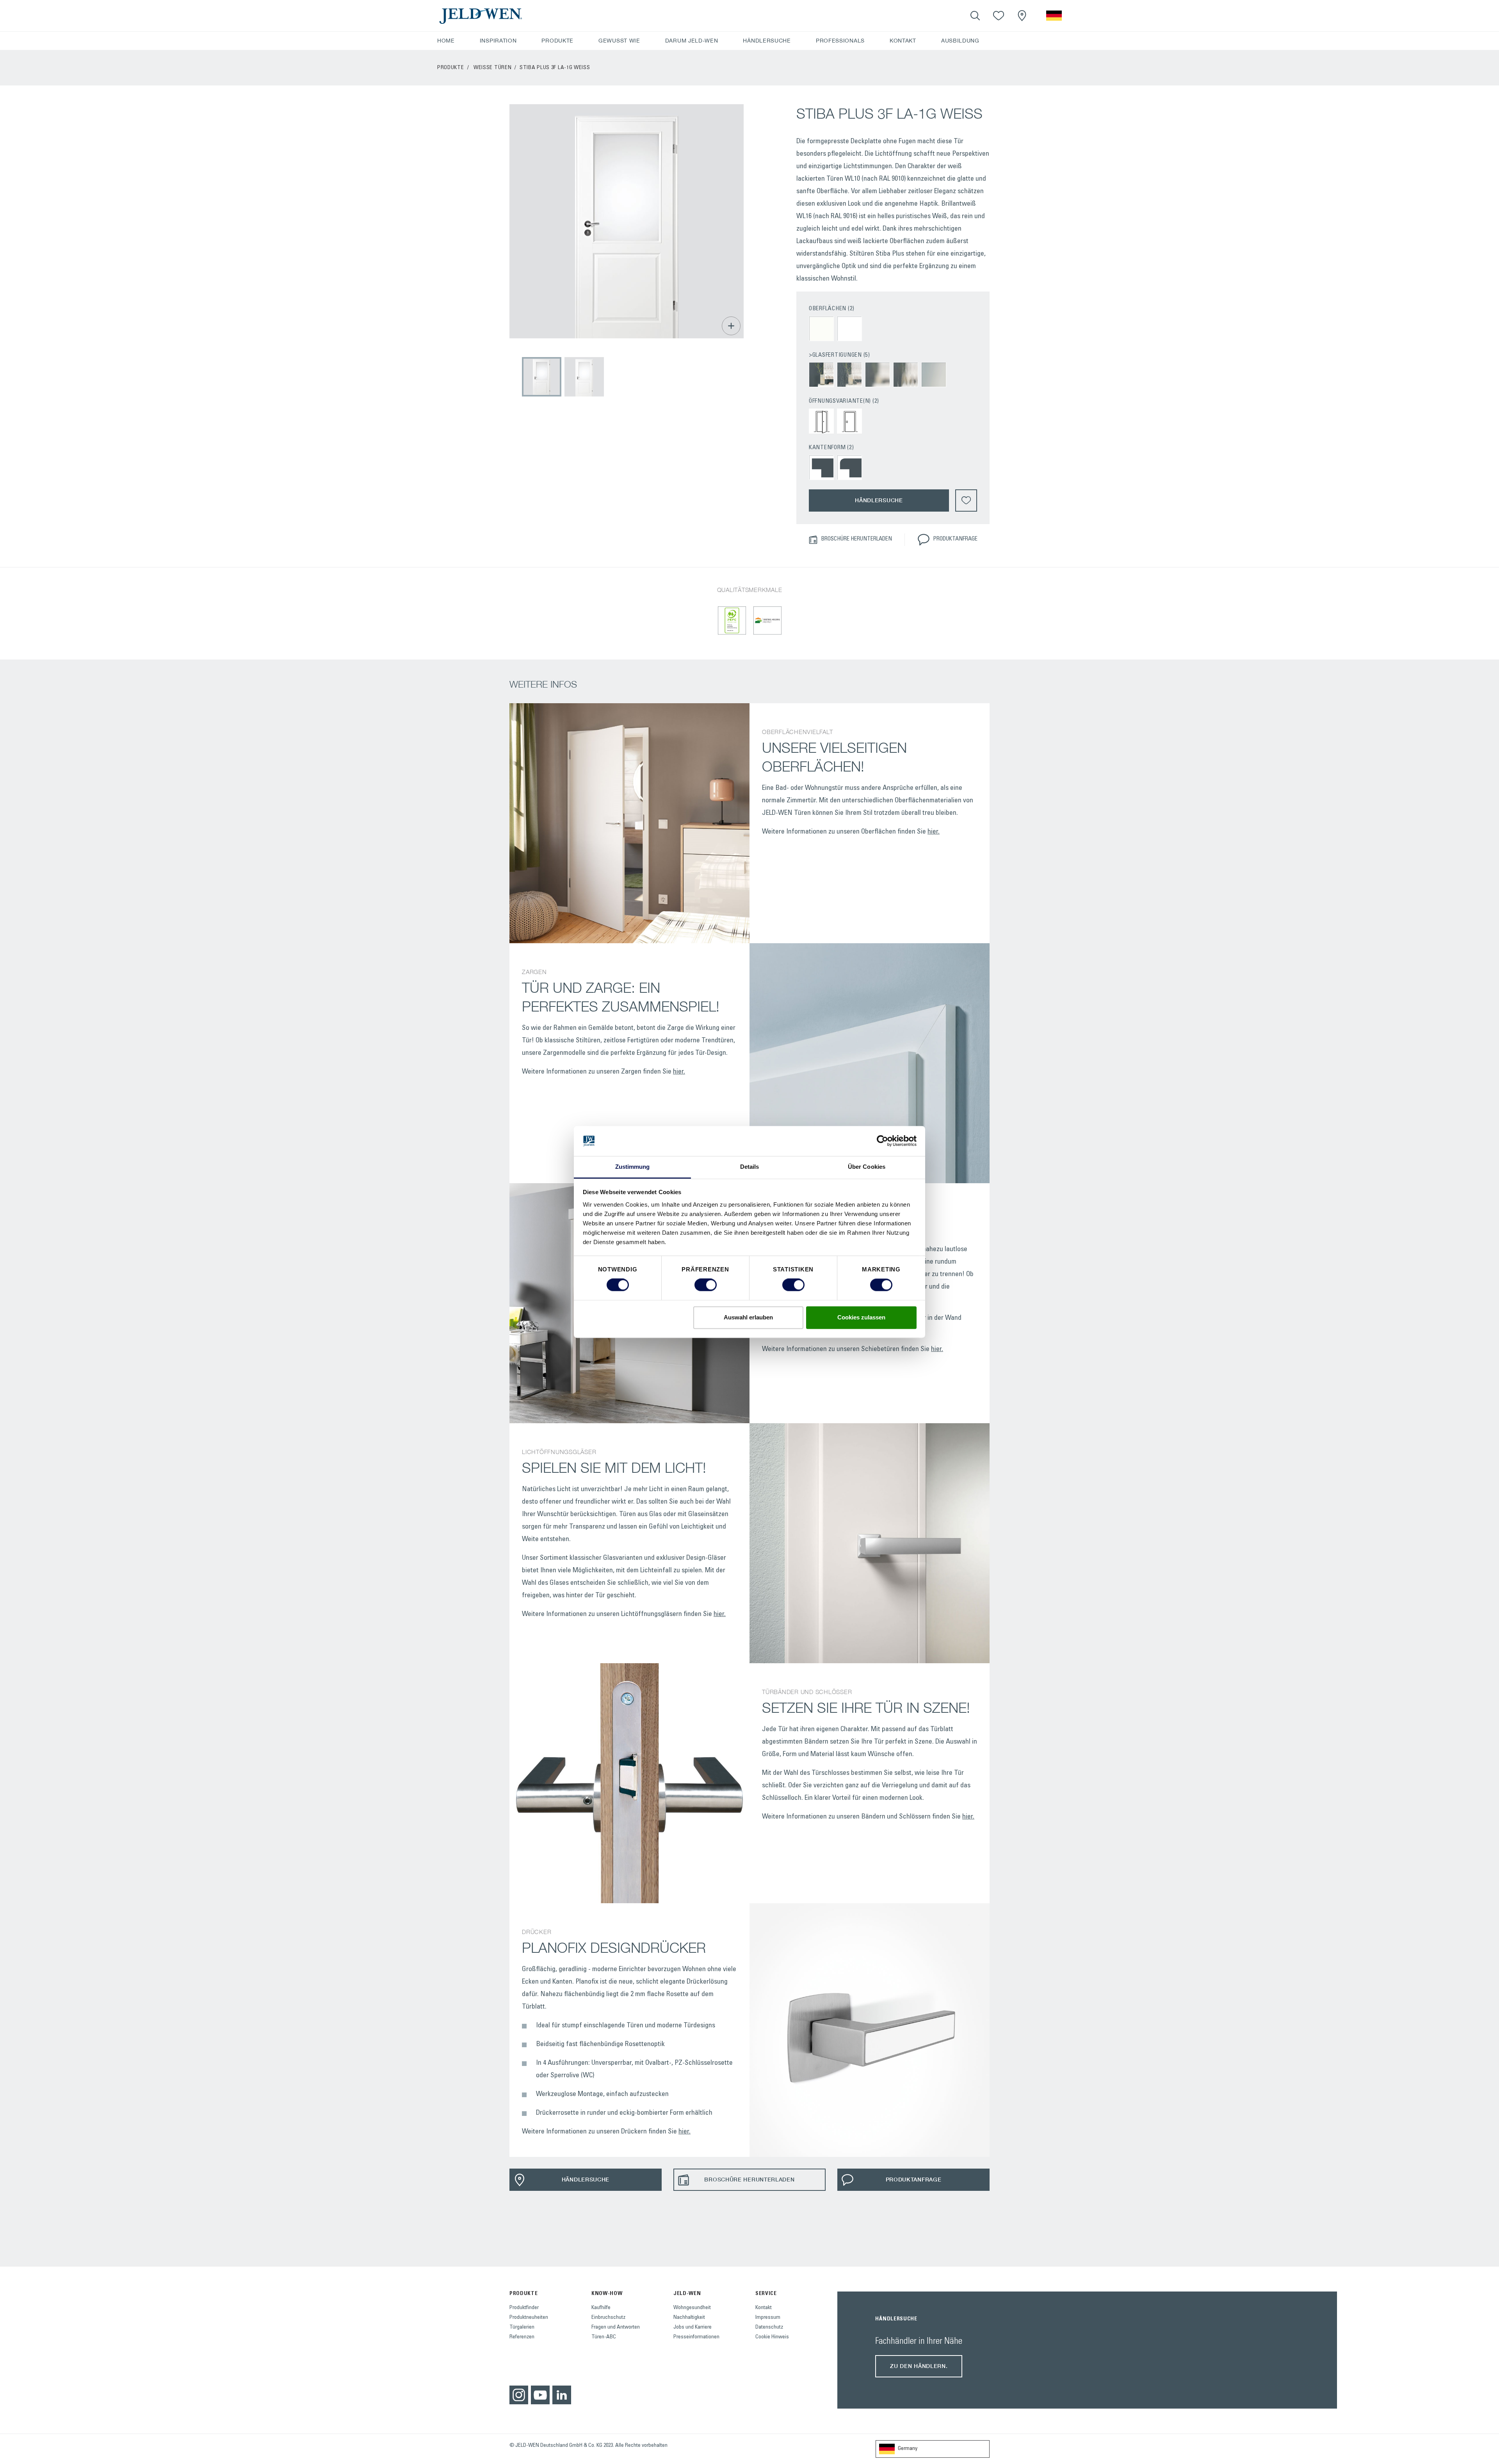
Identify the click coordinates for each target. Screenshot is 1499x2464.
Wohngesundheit (692, 2308)
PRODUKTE (451, 68)
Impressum (768, 2318)
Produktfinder (524, 2308)
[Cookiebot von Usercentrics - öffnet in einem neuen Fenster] (882, 1141)
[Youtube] (540, 2395)
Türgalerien (522, 2327)
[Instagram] (519, 2395)
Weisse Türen (492, 68)
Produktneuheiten (529, 2318)
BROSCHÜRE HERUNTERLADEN (856, 539)
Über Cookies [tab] (867, 1167)
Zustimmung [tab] (633, 1167)
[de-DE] (1054, 16)
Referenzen (522, 2337)
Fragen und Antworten (616, 2327)
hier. (934, 832)
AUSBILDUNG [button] (960, 41)
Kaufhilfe (601, 2308)
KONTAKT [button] (903, 41)
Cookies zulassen (861, 1317)
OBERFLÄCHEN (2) (832, 309)
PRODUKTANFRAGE (955, 539)
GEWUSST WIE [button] (619, 41)
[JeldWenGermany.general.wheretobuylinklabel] (1022, 16)
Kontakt (764, 2308)
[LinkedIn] (562, 2395)
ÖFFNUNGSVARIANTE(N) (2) (844, 401)
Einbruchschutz (608, 2318)
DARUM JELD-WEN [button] (692, 41)
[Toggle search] (975, 16)
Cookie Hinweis (772, 2337)
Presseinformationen (696, 2337)
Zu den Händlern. (919, 2366)
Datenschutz (769, 2327)
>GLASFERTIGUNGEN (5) (839, 355)
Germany (908, 2449)
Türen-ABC (604, 2337)
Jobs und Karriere (693, 2327)
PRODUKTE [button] (557, 41)
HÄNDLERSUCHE (767, 41)
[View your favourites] (999, 16)
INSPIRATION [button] (498, 41)
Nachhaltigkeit (689, 2318)
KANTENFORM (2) (831, 448)
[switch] (706, 1285)
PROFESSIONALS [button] (840, 41)
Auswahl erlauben (748, 1317)
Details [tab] (750, 1167)
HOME (446, 41)
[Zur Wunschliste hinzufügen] (966, 500)
